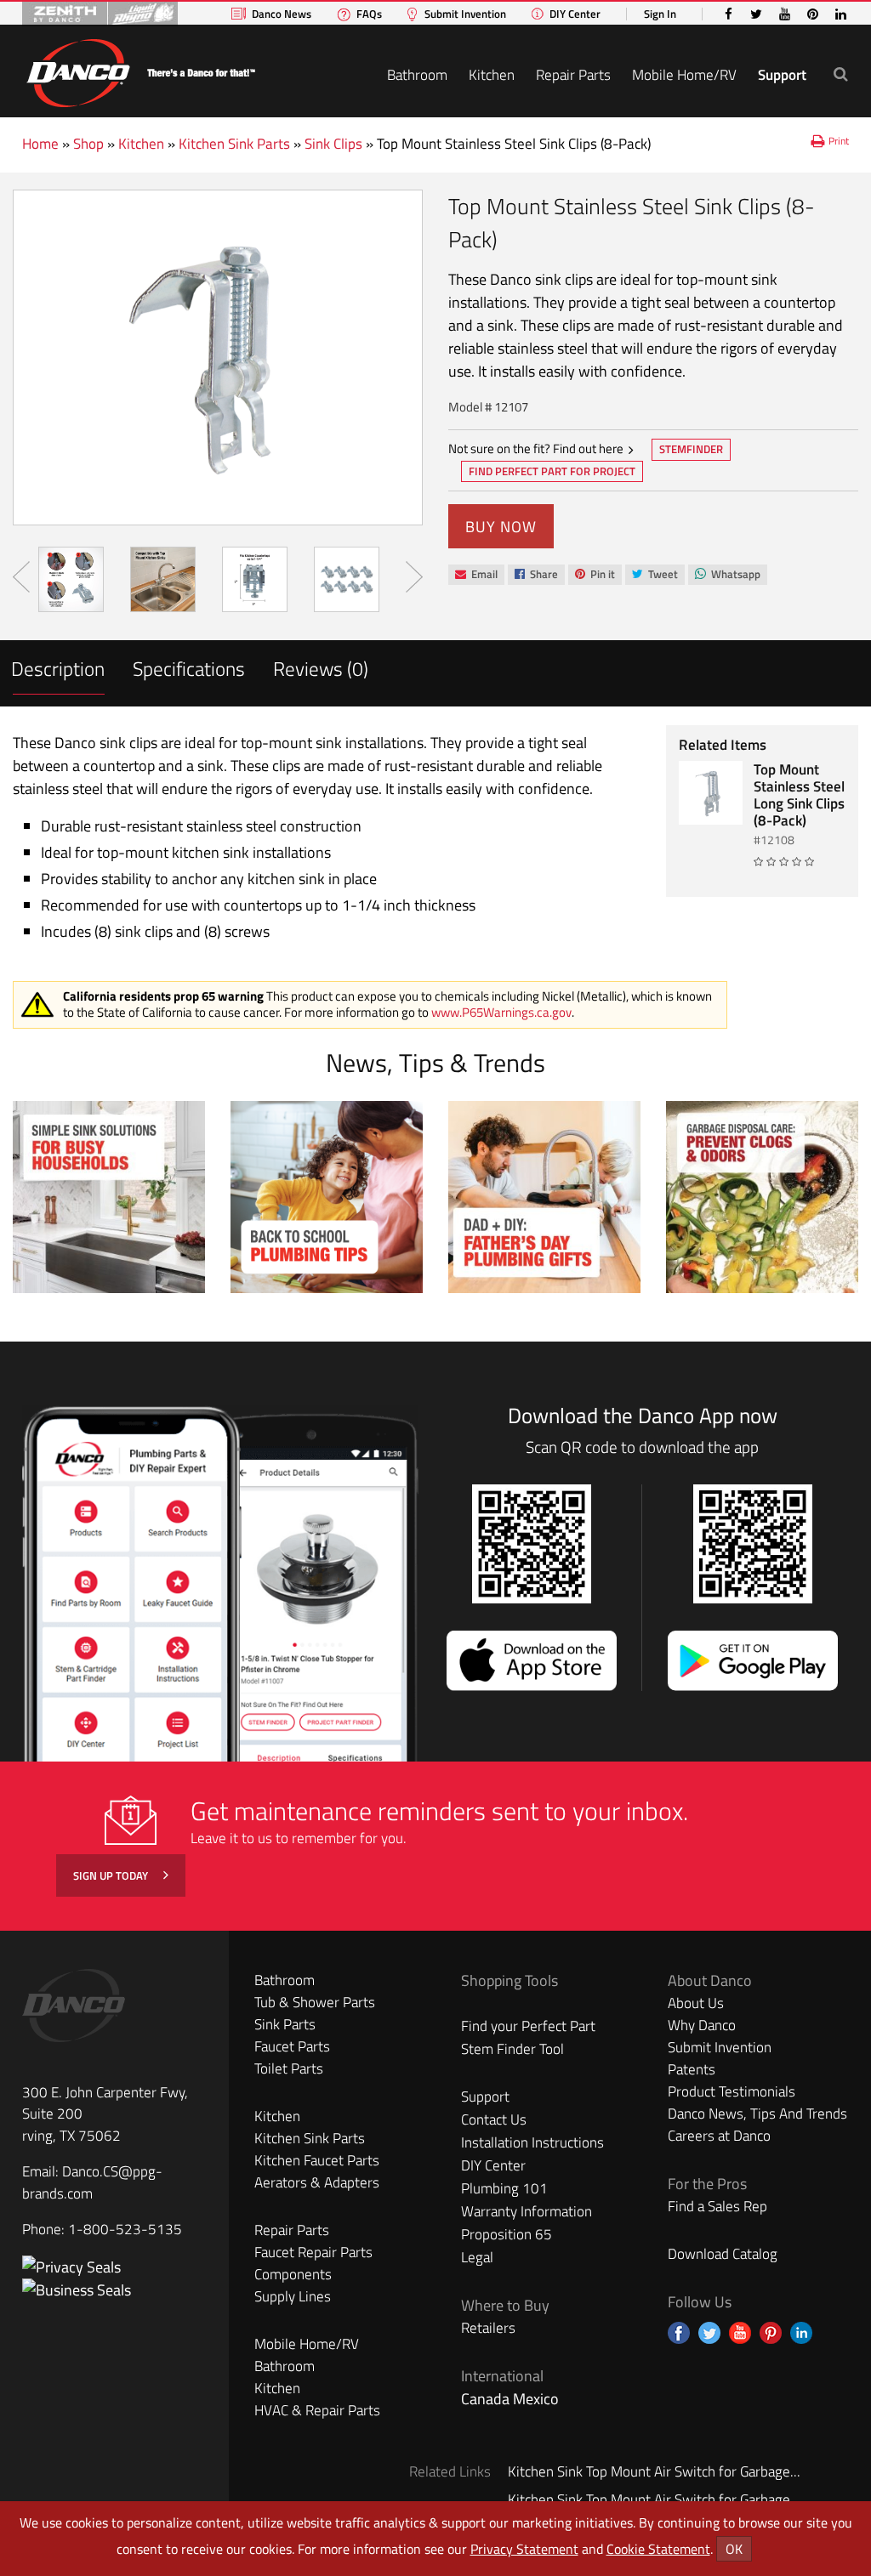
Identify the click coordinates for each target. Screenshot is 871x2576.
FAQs (369, 14)
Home (40, 144)
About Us (696, 2003)
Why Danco (702, 2025)
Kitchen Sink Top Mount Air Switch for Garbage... (654, 2471)
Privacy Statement (524, 2549)
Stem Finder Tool (512, 2049)
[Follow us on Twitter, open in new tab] (709, 2333)
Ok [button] (734, 2549)
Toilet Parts (289, 2068)
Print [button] (839, 141)
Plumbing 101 (504, 2188)
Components (293, 2274)
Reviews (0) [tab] (321, 669)
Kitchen (492, 75)
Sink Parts (285, 2024)
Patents (692, 2069)
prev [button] (21, 577)
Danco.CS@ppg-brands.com (92, 2182)
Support (782, 75)
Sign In (660, 14)
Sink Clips (333, 144)
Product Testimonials (732, 2091)
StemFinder (691, 451)
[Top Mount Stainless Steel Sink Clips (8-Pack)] (218, 357)
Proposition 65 (507, 2234)
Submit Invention (465, 14)
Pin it (595, 575)
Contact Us (494, 2119)
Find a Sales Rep (717, 2206)
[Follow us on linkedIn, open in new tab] (801, 2333)
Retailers (488, 2328)
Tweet (655, 575)
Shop (88, 144)
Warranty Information (527, 2211)
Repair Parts (573, 75)
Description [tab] (58, 669)
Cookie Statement (658, 2549)
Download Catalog (723, 2254)
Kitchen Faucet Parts (317, 2160)
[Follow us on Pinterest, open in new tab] (771, 2333)
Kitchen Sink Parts (234, 144)
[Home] (140, 70)
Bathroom (417, 75)
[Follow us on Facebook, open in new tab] (679, 2333)
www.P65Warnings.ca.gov (501, 1012)
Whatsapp (727, 575)
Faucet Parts (292, 2046)
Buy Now (501, 527)
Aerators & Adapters (317, 2182)
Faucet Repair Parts (313, 2252)
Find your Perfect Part (528, 2026)
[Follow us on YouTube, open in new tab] (740, 2333)
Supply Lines (293, 2296)
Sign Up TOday (112, 1875)
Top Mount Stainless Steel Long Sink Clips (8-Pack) (799, 795)
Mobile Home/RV (684, 75)
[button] (841, 74)
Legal (477, 2257)
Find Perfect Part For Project (552, 471)
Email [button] (476, 575)
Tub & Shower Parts (315, 2002)
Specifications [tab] (189, 669)
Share (536, 575)
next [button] (414, 577)
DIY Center (575, 14)
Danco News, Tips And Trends (757, 2114)
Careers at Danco (719, 2136)
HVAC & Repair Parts (317, 2410)
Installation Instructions (532, 2142)
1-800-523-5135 (125, 2229)
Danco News (282, 14)
